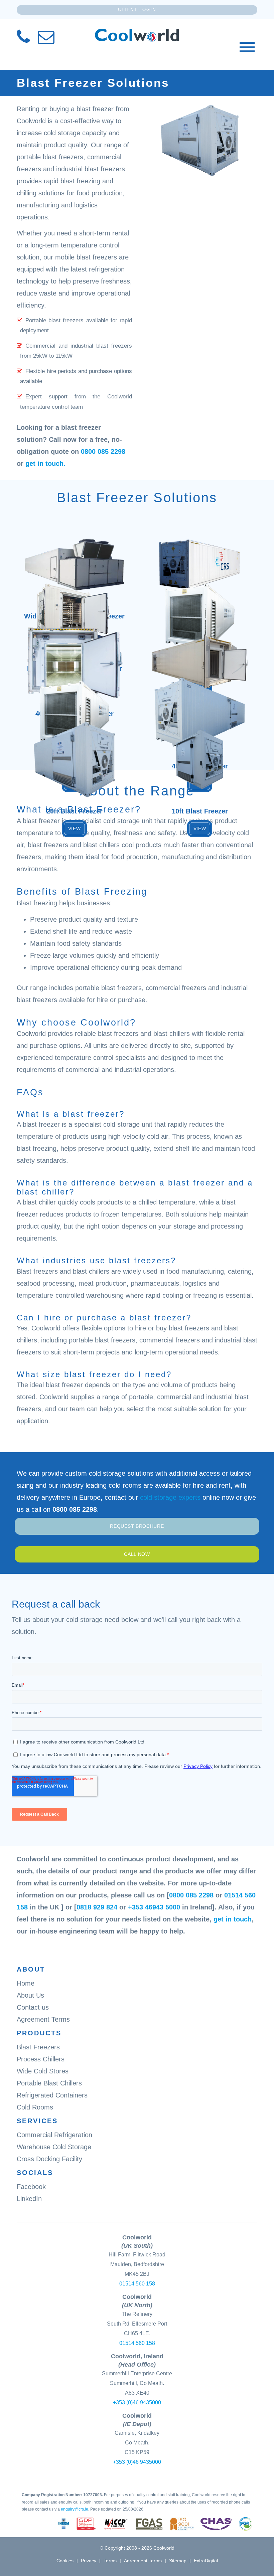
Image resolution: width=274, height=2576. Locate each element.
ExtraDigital (206, 2561)
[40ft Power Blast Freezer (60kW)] (74, 645)
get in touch (233, 1919)
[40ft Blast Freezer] (200, 693)
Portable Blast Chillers (49, 2083)
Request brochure (137, 1526)
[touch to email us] (46, 40)
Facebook (31, 2187)
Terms (110, 2561)
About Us (30, 1995)
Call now (137, 1554)
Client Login (137, 10)
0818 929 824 (97, 1907)
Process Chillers (41, 2059)
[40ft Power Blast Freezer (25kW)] (200, 645)
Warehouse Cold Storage (54, 2147)
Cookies (65, 2561)
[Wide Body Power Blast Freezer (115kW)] (74, 547)
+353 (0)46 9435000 (137, 2403)
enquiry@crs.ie (75, 2509)
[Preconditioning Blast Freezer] (74, 596)
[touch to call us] (23, 40)
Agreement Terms (43, 2019)
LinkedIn (29, 2199)
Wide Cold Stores (43, 2071)
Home (26, 1983)
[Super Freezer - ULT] (200, 547)
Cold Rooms (35, 2107)
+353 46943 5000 (154, 1907)
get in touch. (45, 464)
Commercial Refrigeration (54, 2135)
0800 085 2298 (103, 451)
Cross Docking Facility (49, 2159)
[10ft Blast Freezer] (200, 738)
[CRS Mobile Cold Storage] (137, 35)
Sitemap (178, 2561)
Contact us (33, 2007)
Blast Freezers (38, 2047)
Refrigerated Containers (52, 2095)
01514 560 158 (137, 2284)
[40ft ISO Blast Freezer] (74, 693)
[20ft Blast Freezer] (74, 738)
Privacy (89, 2561)
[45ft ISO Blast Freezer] (200, 596)
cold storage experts (170, 1497)
